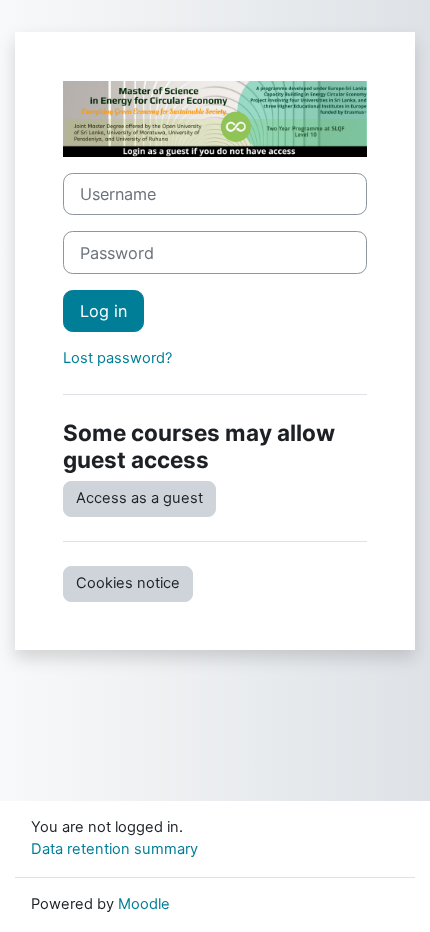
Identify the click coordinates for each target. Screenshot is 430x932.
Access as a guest (139, 498)
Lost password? (117, 358)
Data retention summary (114, 849)
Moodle (144, 904)
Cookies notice (128, 583)
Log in (103, 311)
